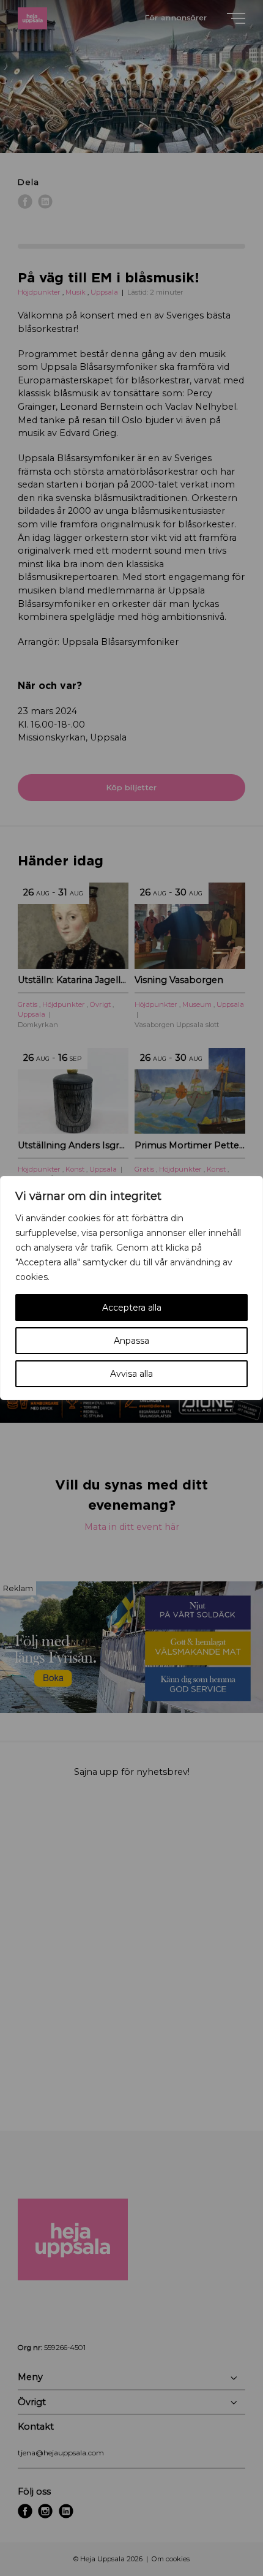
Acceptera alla (132, 1308)
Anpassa (131, 1341)
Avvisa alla (131, 1374)
